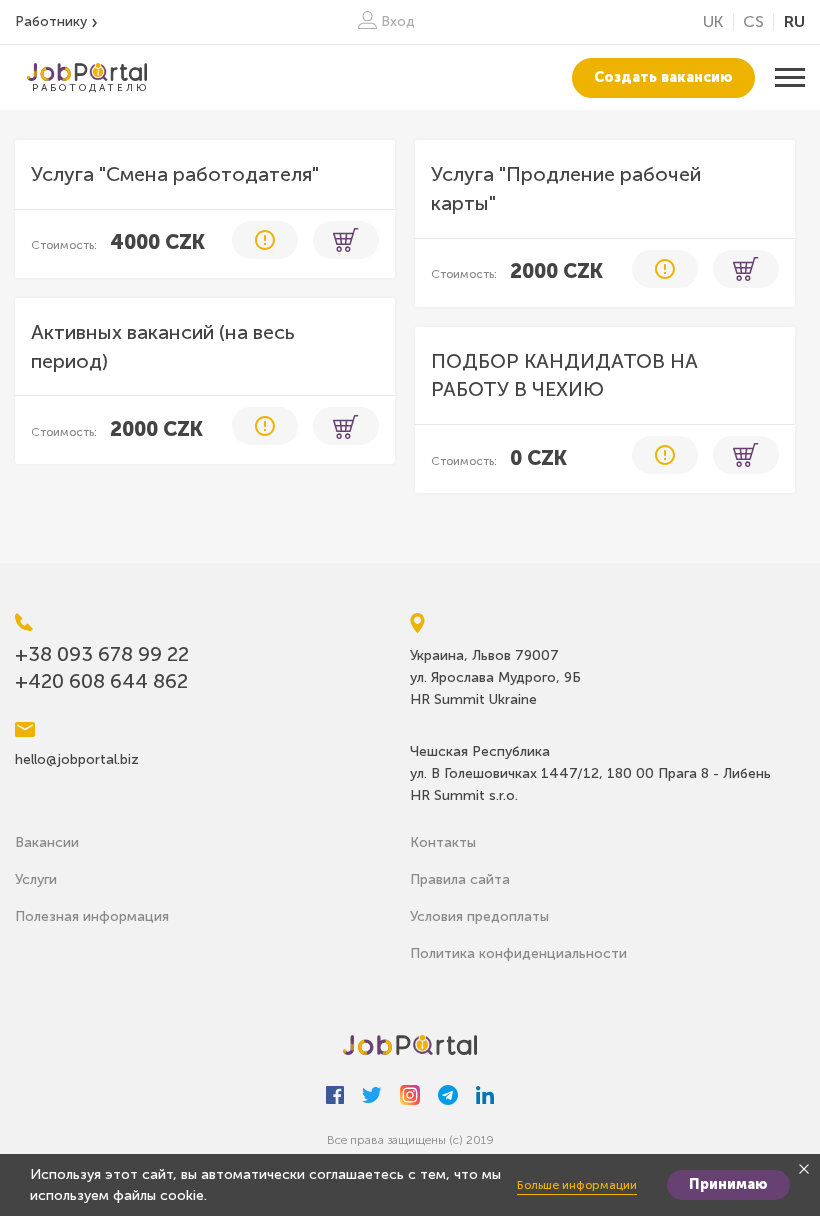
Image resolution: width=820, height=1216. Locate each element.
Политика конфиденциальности (518, 953)
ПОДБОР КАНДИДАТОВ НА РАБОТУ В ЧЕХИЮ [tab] (564, 375)
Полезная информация (92, 916)
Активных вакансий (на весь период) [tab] (163, 346)
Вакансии (47, 842)
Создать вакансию (663, 77)
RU (794, 21)
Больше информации (577, 1185)
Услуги (36, 879)
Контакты (443, 842)
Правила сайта (460, 879)
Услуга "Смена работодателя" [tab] (175, 174)
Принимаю (728, 1184)
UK (713, 21)
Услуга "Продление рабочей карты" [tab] (566, 188)
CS (753, 21)
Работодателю (90, 88)
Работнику (51, 21)
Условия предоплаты (479, 916)
